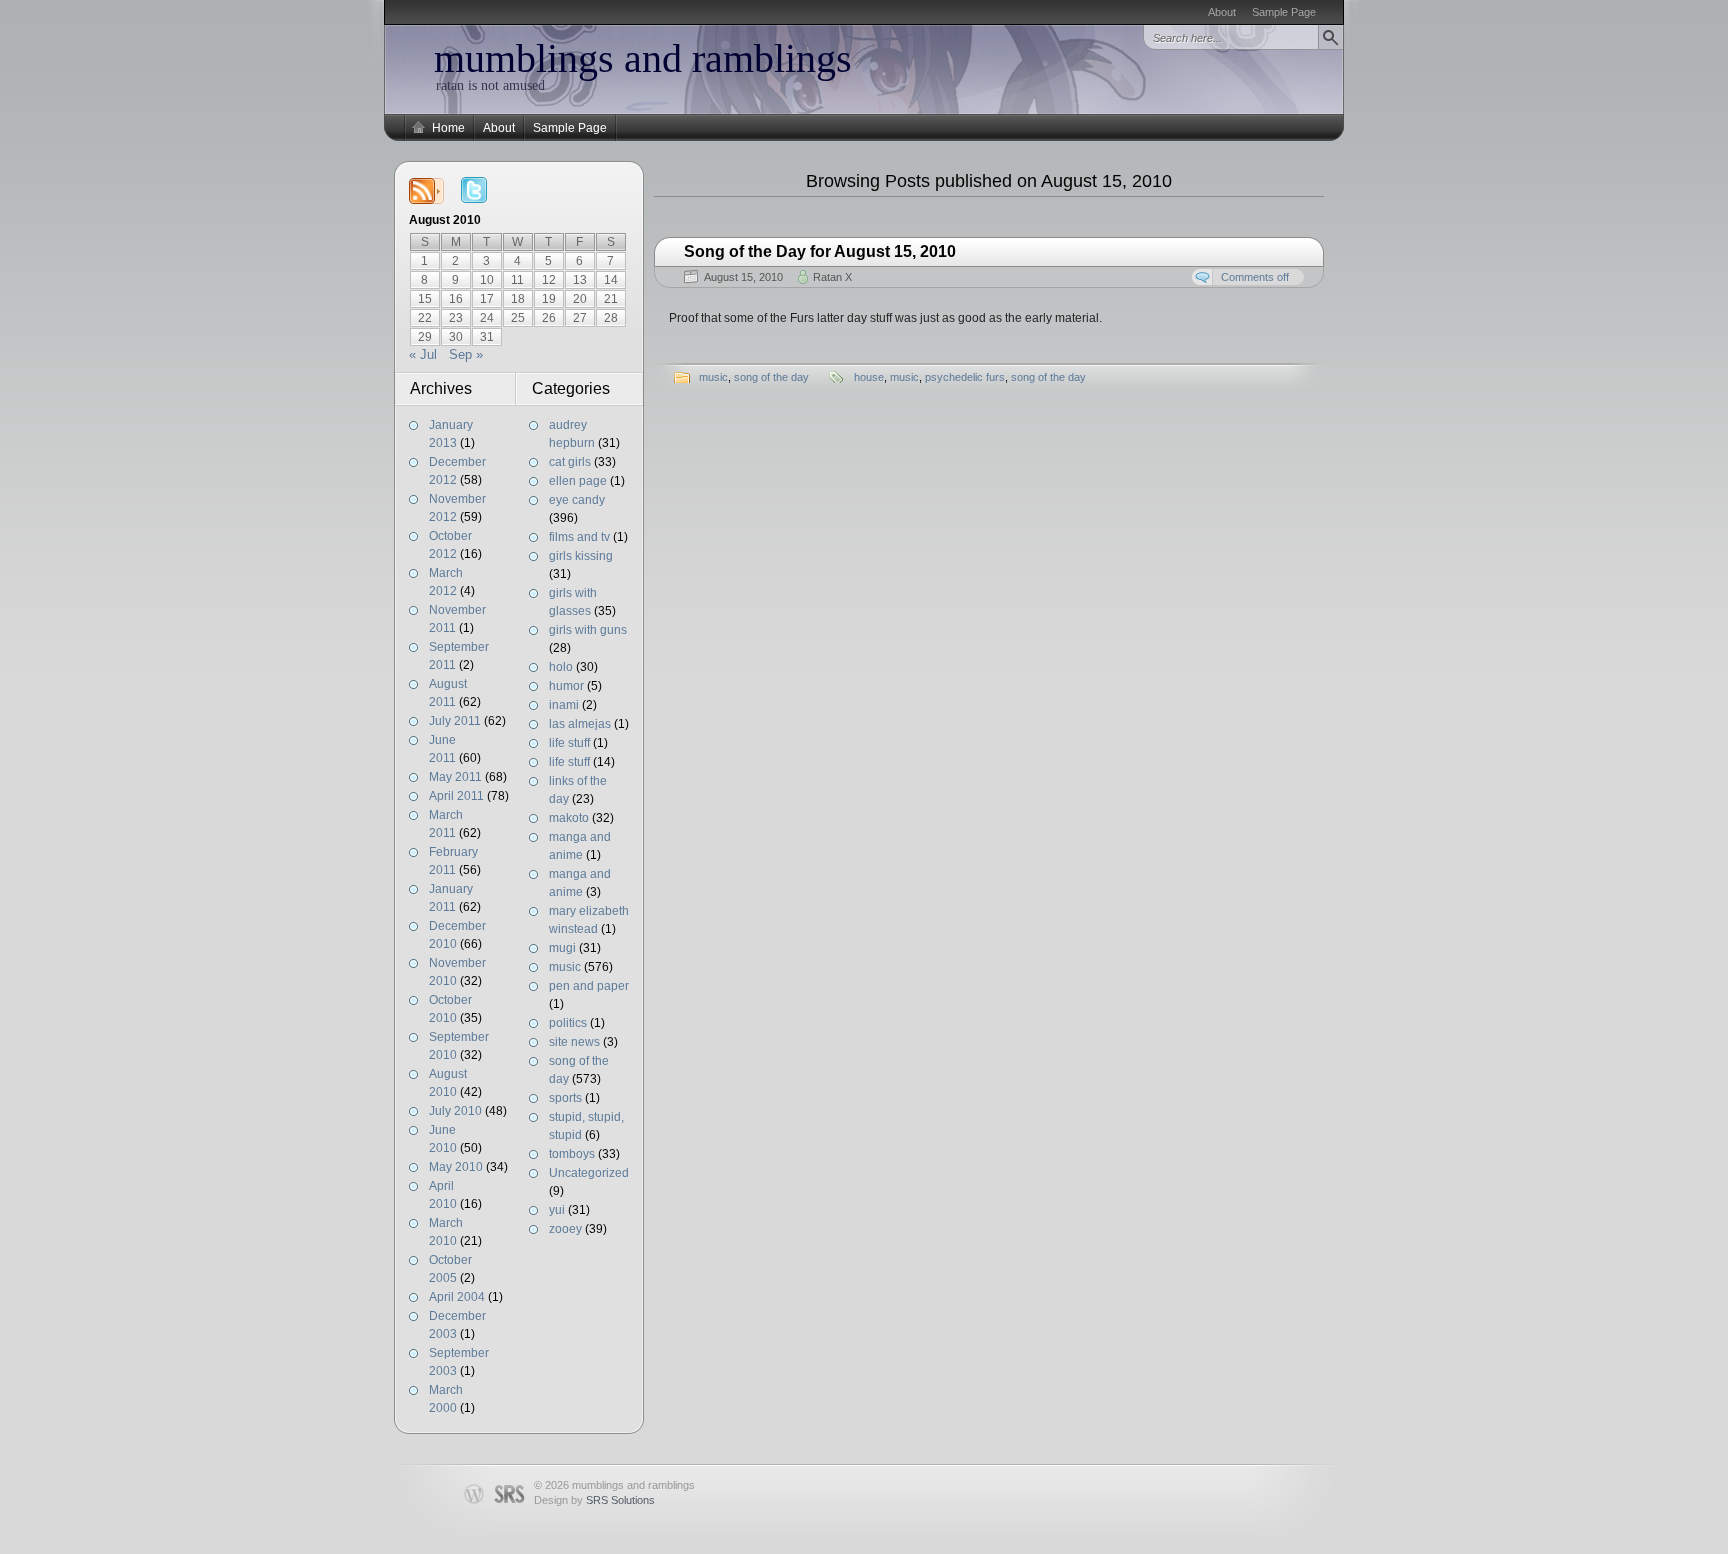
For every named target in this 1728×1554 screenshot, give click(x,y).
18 (518, 299)
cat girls (570, 462)
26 (549, 318)
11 (517, 280)
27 (580, 318)
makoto (569, 818)
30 (456, 337)
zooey (565, 1229)
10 (487, 280)
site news (574, 1042)
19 (549, 299)
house (869, 377)
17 (487, 299)
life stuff (569, 743)
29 (425, 337)
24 (487, 318)
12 (549, 280)
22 (425, 318)
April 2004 (457, 1297)
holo (561, 667)
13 (580, 280)
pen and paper (589, 986)
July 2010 (455, 1111)
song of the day (771, 377)
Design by (594, 1500)
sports (565, 1098)
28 (611, 318)
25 (518, 318)
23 (456, 318)
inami (564, 705)
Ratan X (832, 277)
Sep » (466, 354)
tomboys (572, 1154)
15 (425, 299)
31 (487, 337)
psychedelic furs (965, 377)
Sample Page (1284, 12)
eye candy (577, 500)
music (565, 967)
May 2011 (455, 777)
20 (580, 299)
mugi (562, 948)
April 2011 (456, 796)
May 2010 (456, 1167)
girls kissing (581, 556)
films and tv (579, 537)
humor (566, 686)
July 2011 (455, 721)
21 (611, 299)
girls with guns (588, 630)
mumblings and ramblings (643, 58)
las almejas (580, 724)
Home (448, 128)
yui (557, 1210)
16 (456, 299)
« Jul (423, 354)
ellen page (578, 481)
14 (611, 280)
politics (568, 1023)
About (1222, 12)
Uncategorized (589, 1173)
